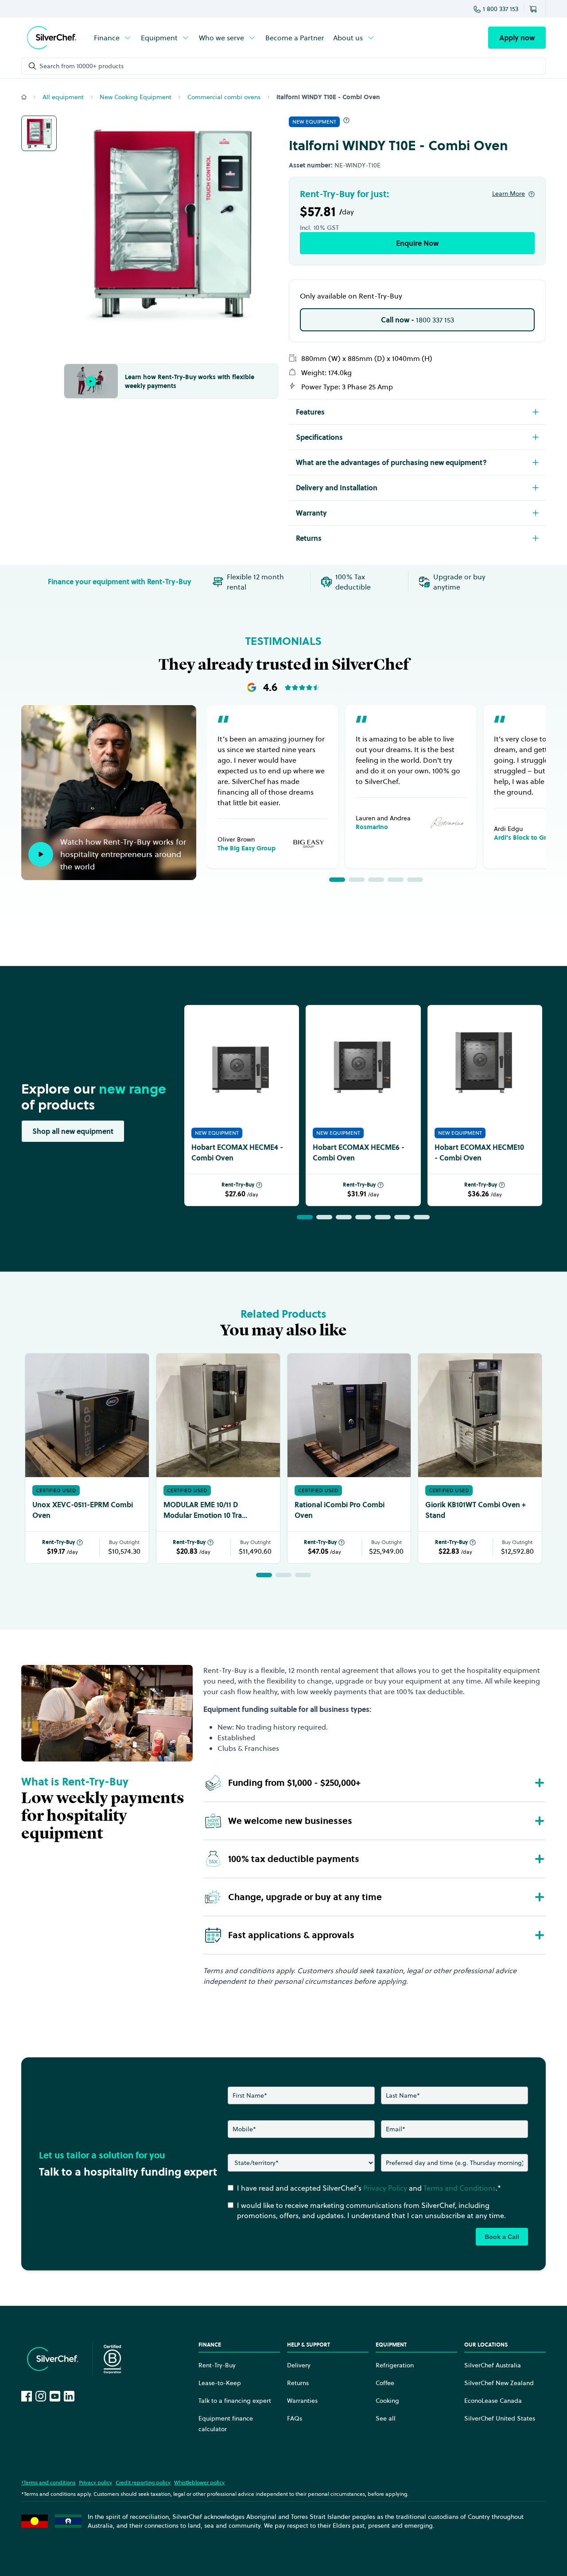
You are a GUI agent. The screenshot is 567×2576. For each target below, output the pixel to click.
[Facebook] (27, 2396)
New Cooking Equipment (136, 97)
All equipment (63, 97)
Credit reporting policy (143, 2482)
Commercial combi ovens (224, 97)
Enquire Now (417, 243)
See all (386, 2418)
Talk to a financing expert (235, 2401)
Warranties (302, 2401)
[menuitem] (113, 38)
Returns (298, 2383)
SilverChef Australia (493, 2365)
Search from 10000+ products (82, 66)
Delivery (299, 2365)
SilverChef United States (500, 2418)
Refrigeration (395, 2365)
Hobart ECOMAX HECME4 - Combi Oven (237, 1152)
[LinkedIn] (69, 2396)
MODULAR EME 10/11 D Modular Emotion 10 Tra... (205, 1510)
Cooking (387, 2401)
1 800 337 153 (501, 9)
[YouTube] (55, 2396)
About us (348, 38)
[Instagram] (41, 2396)
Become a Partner (295, 38)
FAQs (295, 2418)
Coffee (385, 2383)
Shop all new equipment (73, 1131)
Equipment (159, 38)
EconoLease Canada (493, 2401)
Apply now (517, 38)
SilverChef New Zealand (499, 2383)
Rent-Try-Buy (238, 1185)
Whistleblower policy (199, 2482)
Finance (107, 38)
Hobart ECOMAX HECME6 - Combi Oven (359, 1152)
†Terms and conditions (48, 2482)
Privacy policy (95, 2482)
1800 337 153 (417, 320)
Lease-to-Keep (220, 2383)
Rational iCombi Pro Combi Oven (340, 1510)
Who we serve (221, 38)
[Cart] (535, 9)
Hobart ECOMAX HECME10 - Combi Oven (479, 1152)
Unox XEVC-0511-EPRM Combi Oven (83, 1510)
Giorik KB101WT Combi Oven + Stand (476, 1510)
